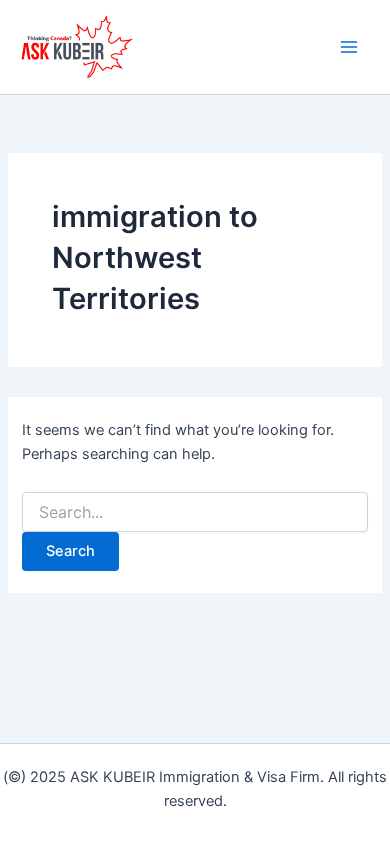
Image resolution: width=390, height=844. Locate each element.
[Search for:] (194, 512)
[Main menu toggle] (349, 47)
